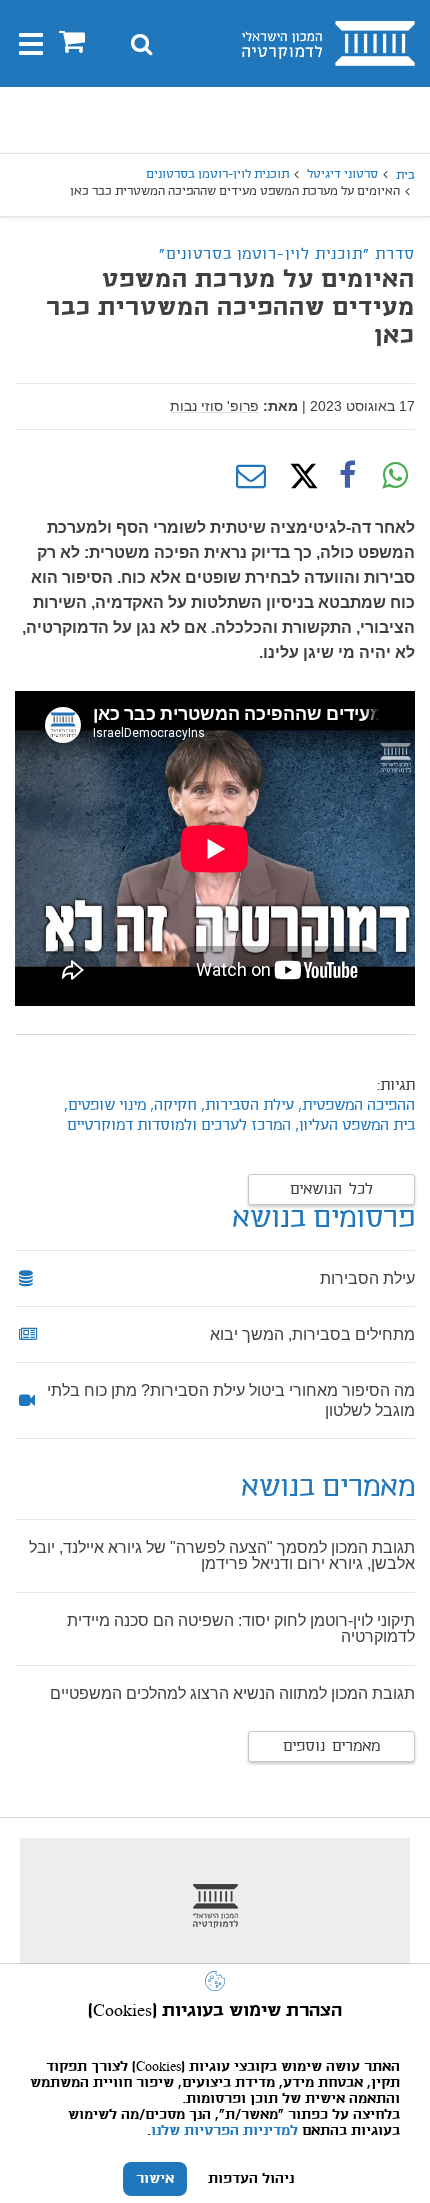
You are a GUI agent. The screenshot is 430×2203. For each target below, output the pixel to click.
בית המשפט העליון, (355, 1126)
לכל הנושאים (331, 1190)
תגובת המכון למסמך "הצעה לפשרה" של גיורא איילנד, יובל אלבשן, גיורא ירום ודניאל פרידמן (222, 1555)
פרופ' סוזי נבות (214, 406)
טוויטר (299, 476)
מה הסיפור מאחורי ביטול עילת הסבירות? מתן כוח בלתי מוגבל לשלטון (231, 1400)
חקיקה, (171, 1106)
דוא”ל (251, 476)
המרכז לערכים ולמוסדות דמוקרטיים (179, 1126)
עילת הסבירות (367, 1278)
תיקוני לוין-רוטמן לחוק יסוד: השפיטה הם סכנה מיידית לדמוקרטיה (241, 1628)
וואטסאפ (395, 476)
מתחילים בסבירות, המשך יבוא (312, 1334)
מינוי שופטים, (103, 1106)
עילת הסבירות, (247, 1106)
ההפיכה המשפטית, (354, 1106)
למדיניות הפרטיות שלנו (224, 2131)
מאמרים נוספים (331, 1747)
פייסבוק (347, 476)
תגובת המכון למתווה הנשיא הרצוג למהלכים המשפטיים (232, 1693)
